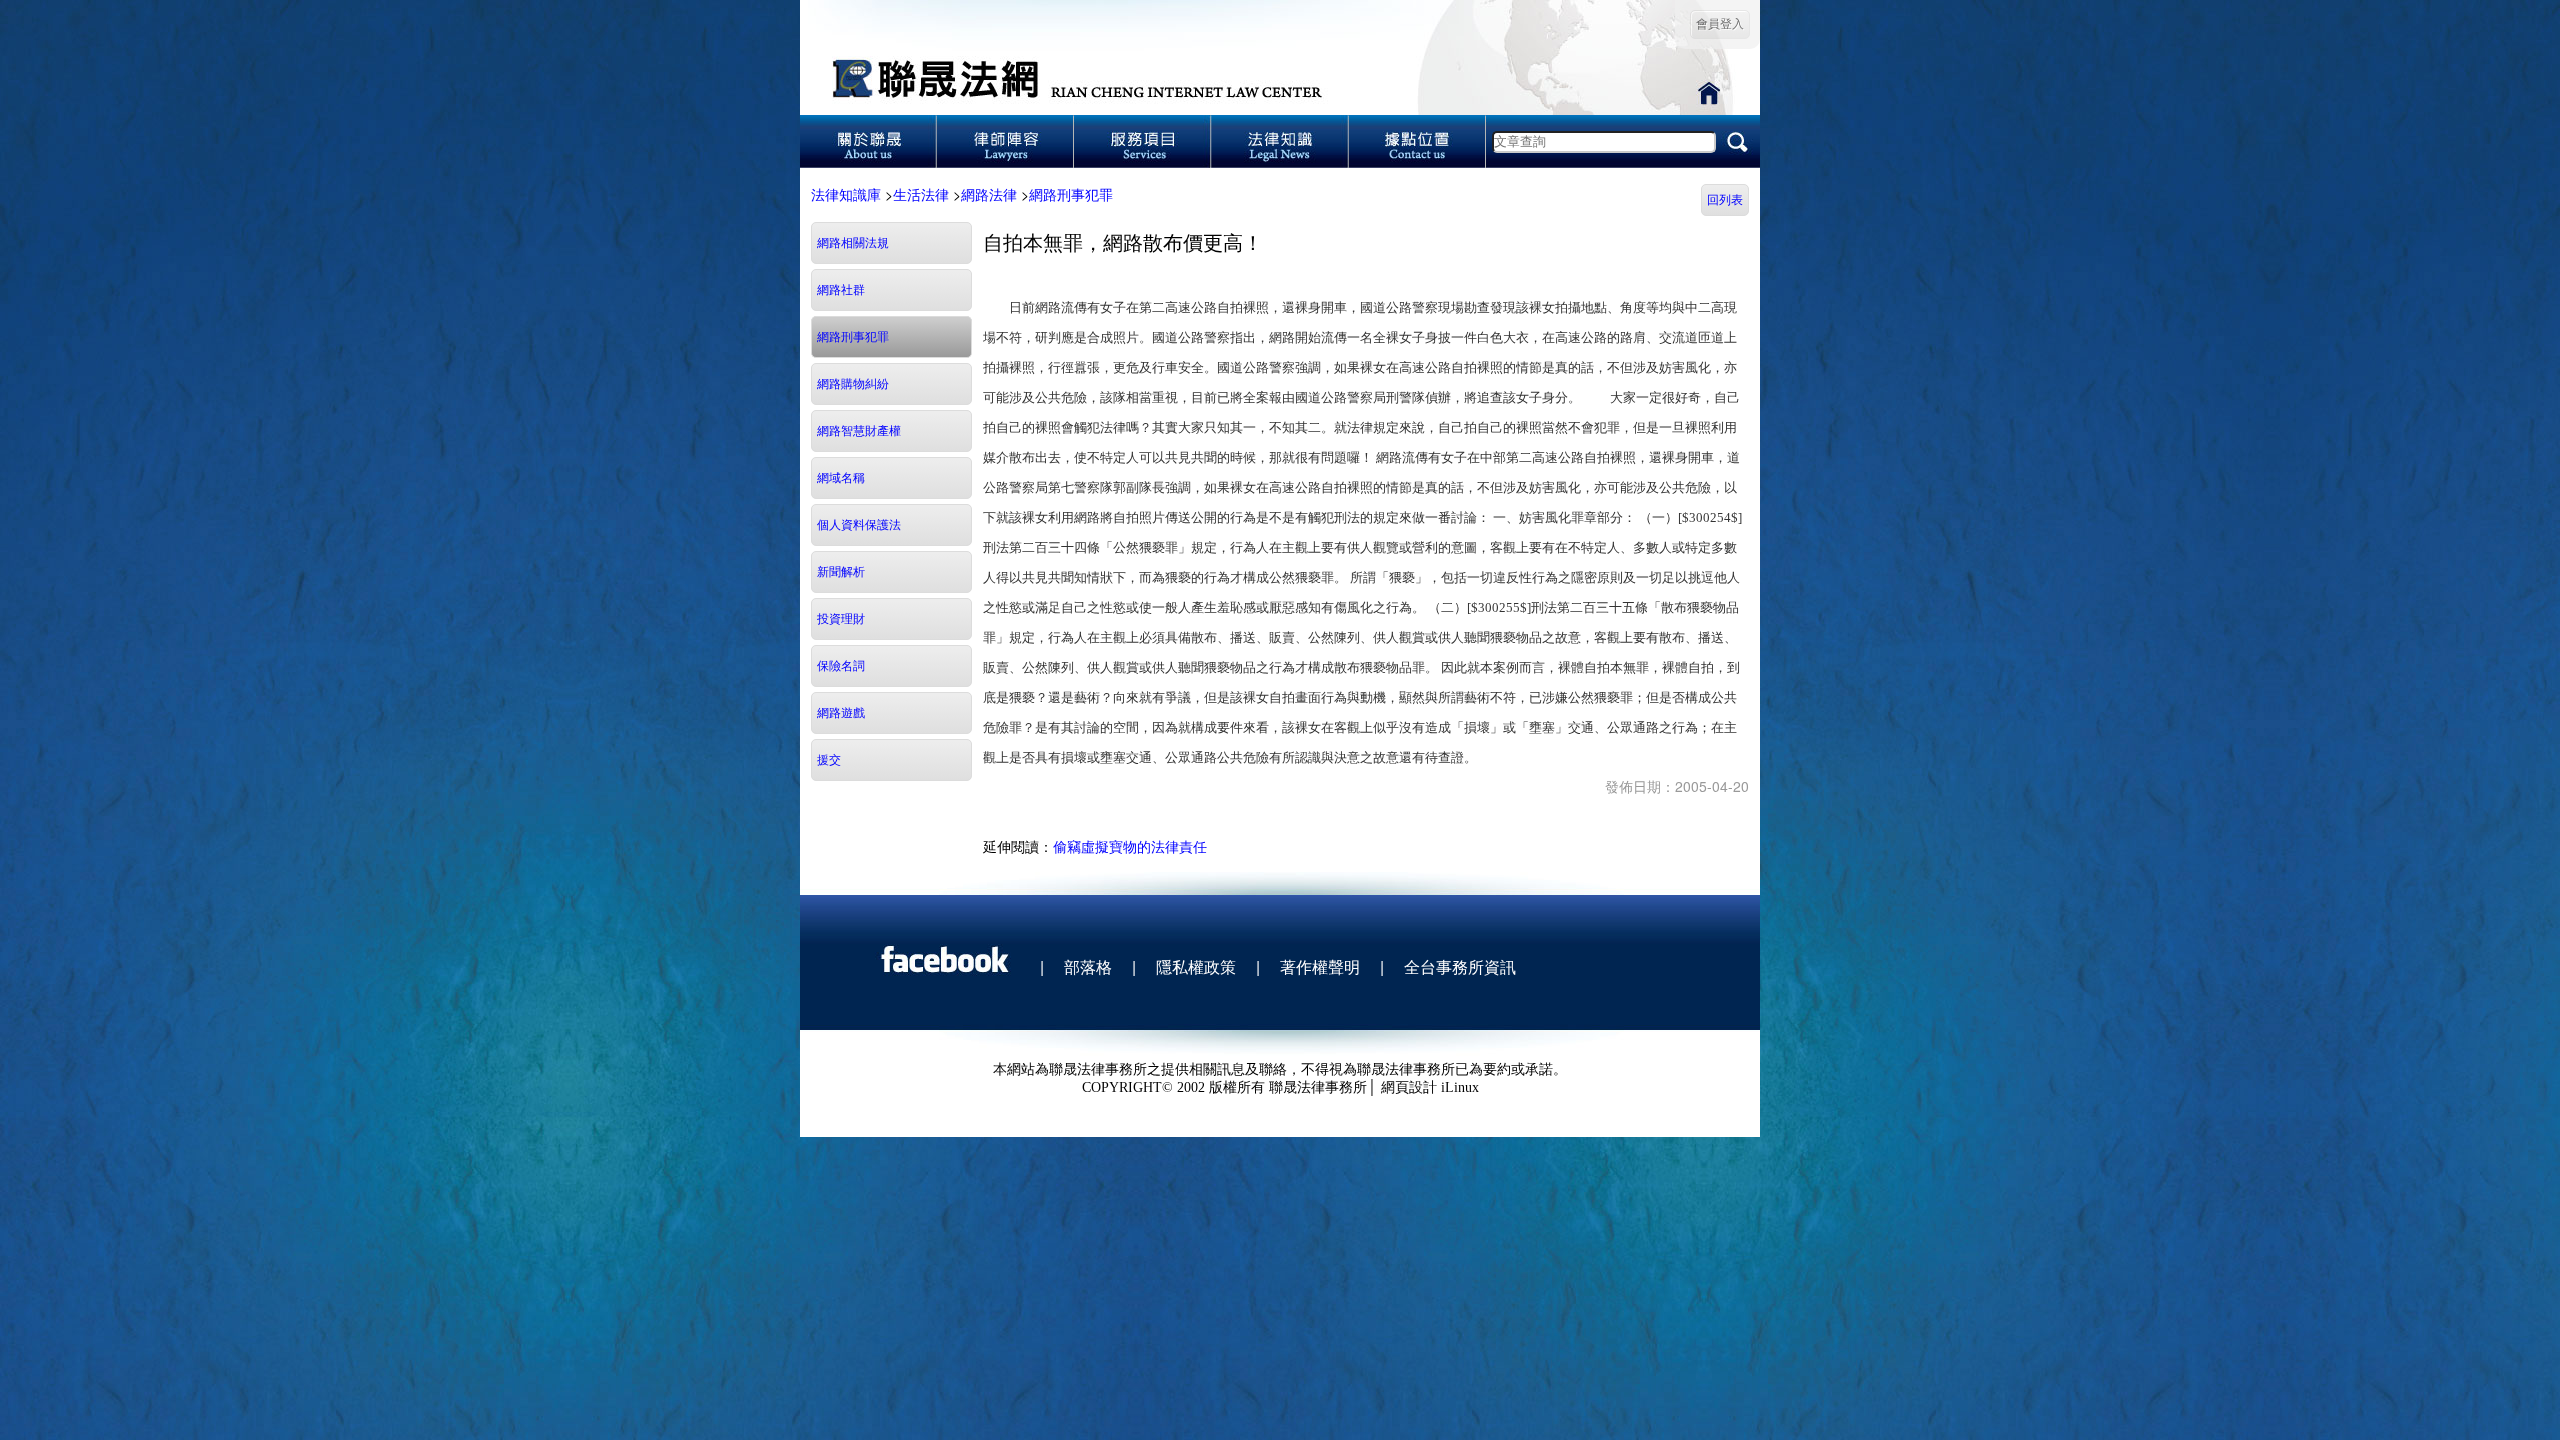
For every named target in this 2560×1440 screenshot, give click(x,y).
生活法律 (921, 194)
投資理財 (841, 619)
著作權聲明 (1320, 966)
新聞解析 (841, 572)
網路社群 (841, 290)
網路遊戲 (841, 713)
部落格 (1088, 966)
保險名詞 (841, 666)
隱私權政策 (1196, 966)
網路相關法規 (853, 243)
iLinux (1460, 1087)
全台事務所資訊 (1460, 966)
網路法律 (989, 194)
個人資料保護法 (859, 525)
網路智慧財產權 (859, 431)
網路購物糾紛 (853, 384)
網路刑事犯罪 (1071, 194)
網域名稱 (841, 478)
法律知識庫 (846, 194)
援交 (829, 760)
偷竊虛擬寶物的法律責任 (1130, 846)
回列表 (1725, 200)
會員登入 (1720, 24)
